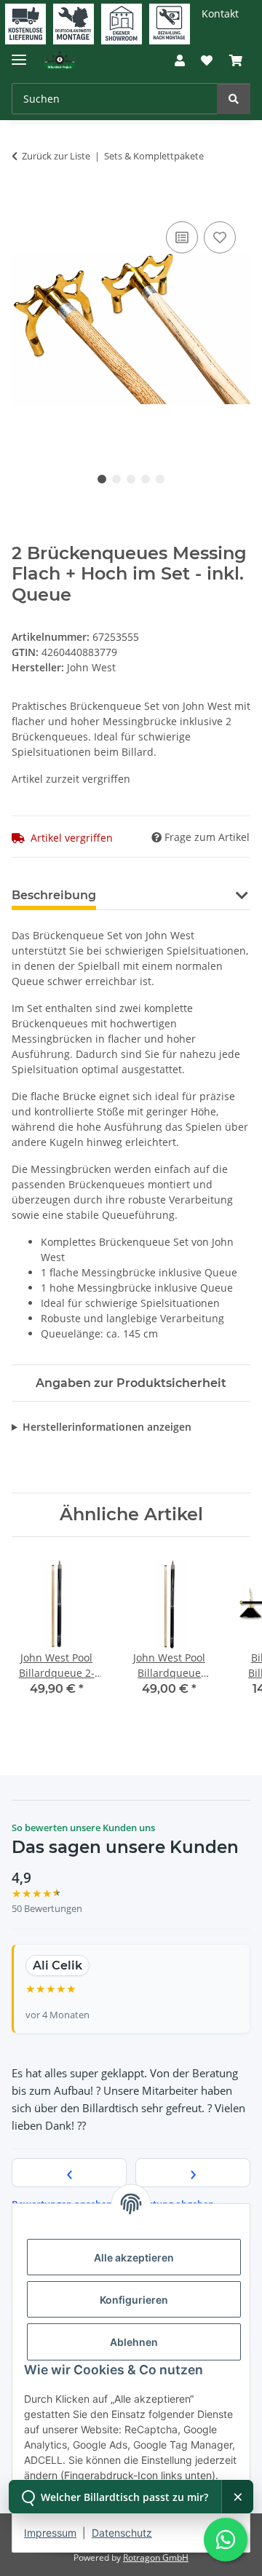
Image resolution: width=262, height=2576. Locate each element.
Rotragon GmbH (156, 2557)
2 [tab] (116, 479)
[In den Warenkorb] (23, 202)
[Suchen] (234, 99)
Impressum (50, 2533)
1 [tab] (102, 479)
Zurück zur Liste (56, 156)
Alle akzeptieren (134, 2257)
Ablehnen (134, 2342)
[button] (180, 60)
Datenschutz (122, 2533)
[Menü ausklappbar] (19, 54)
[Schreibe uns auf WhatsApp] (226, 2540)
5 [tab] (160, 479)
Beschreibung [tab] (54, 895)
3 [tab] (131, 479)
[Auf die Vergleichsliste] (182, 237)
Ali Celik (57, 1965)
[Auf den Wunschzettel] (220, 237)
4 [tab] (146, 479)
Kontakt (220, 13)
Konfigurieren (134, 2300)
